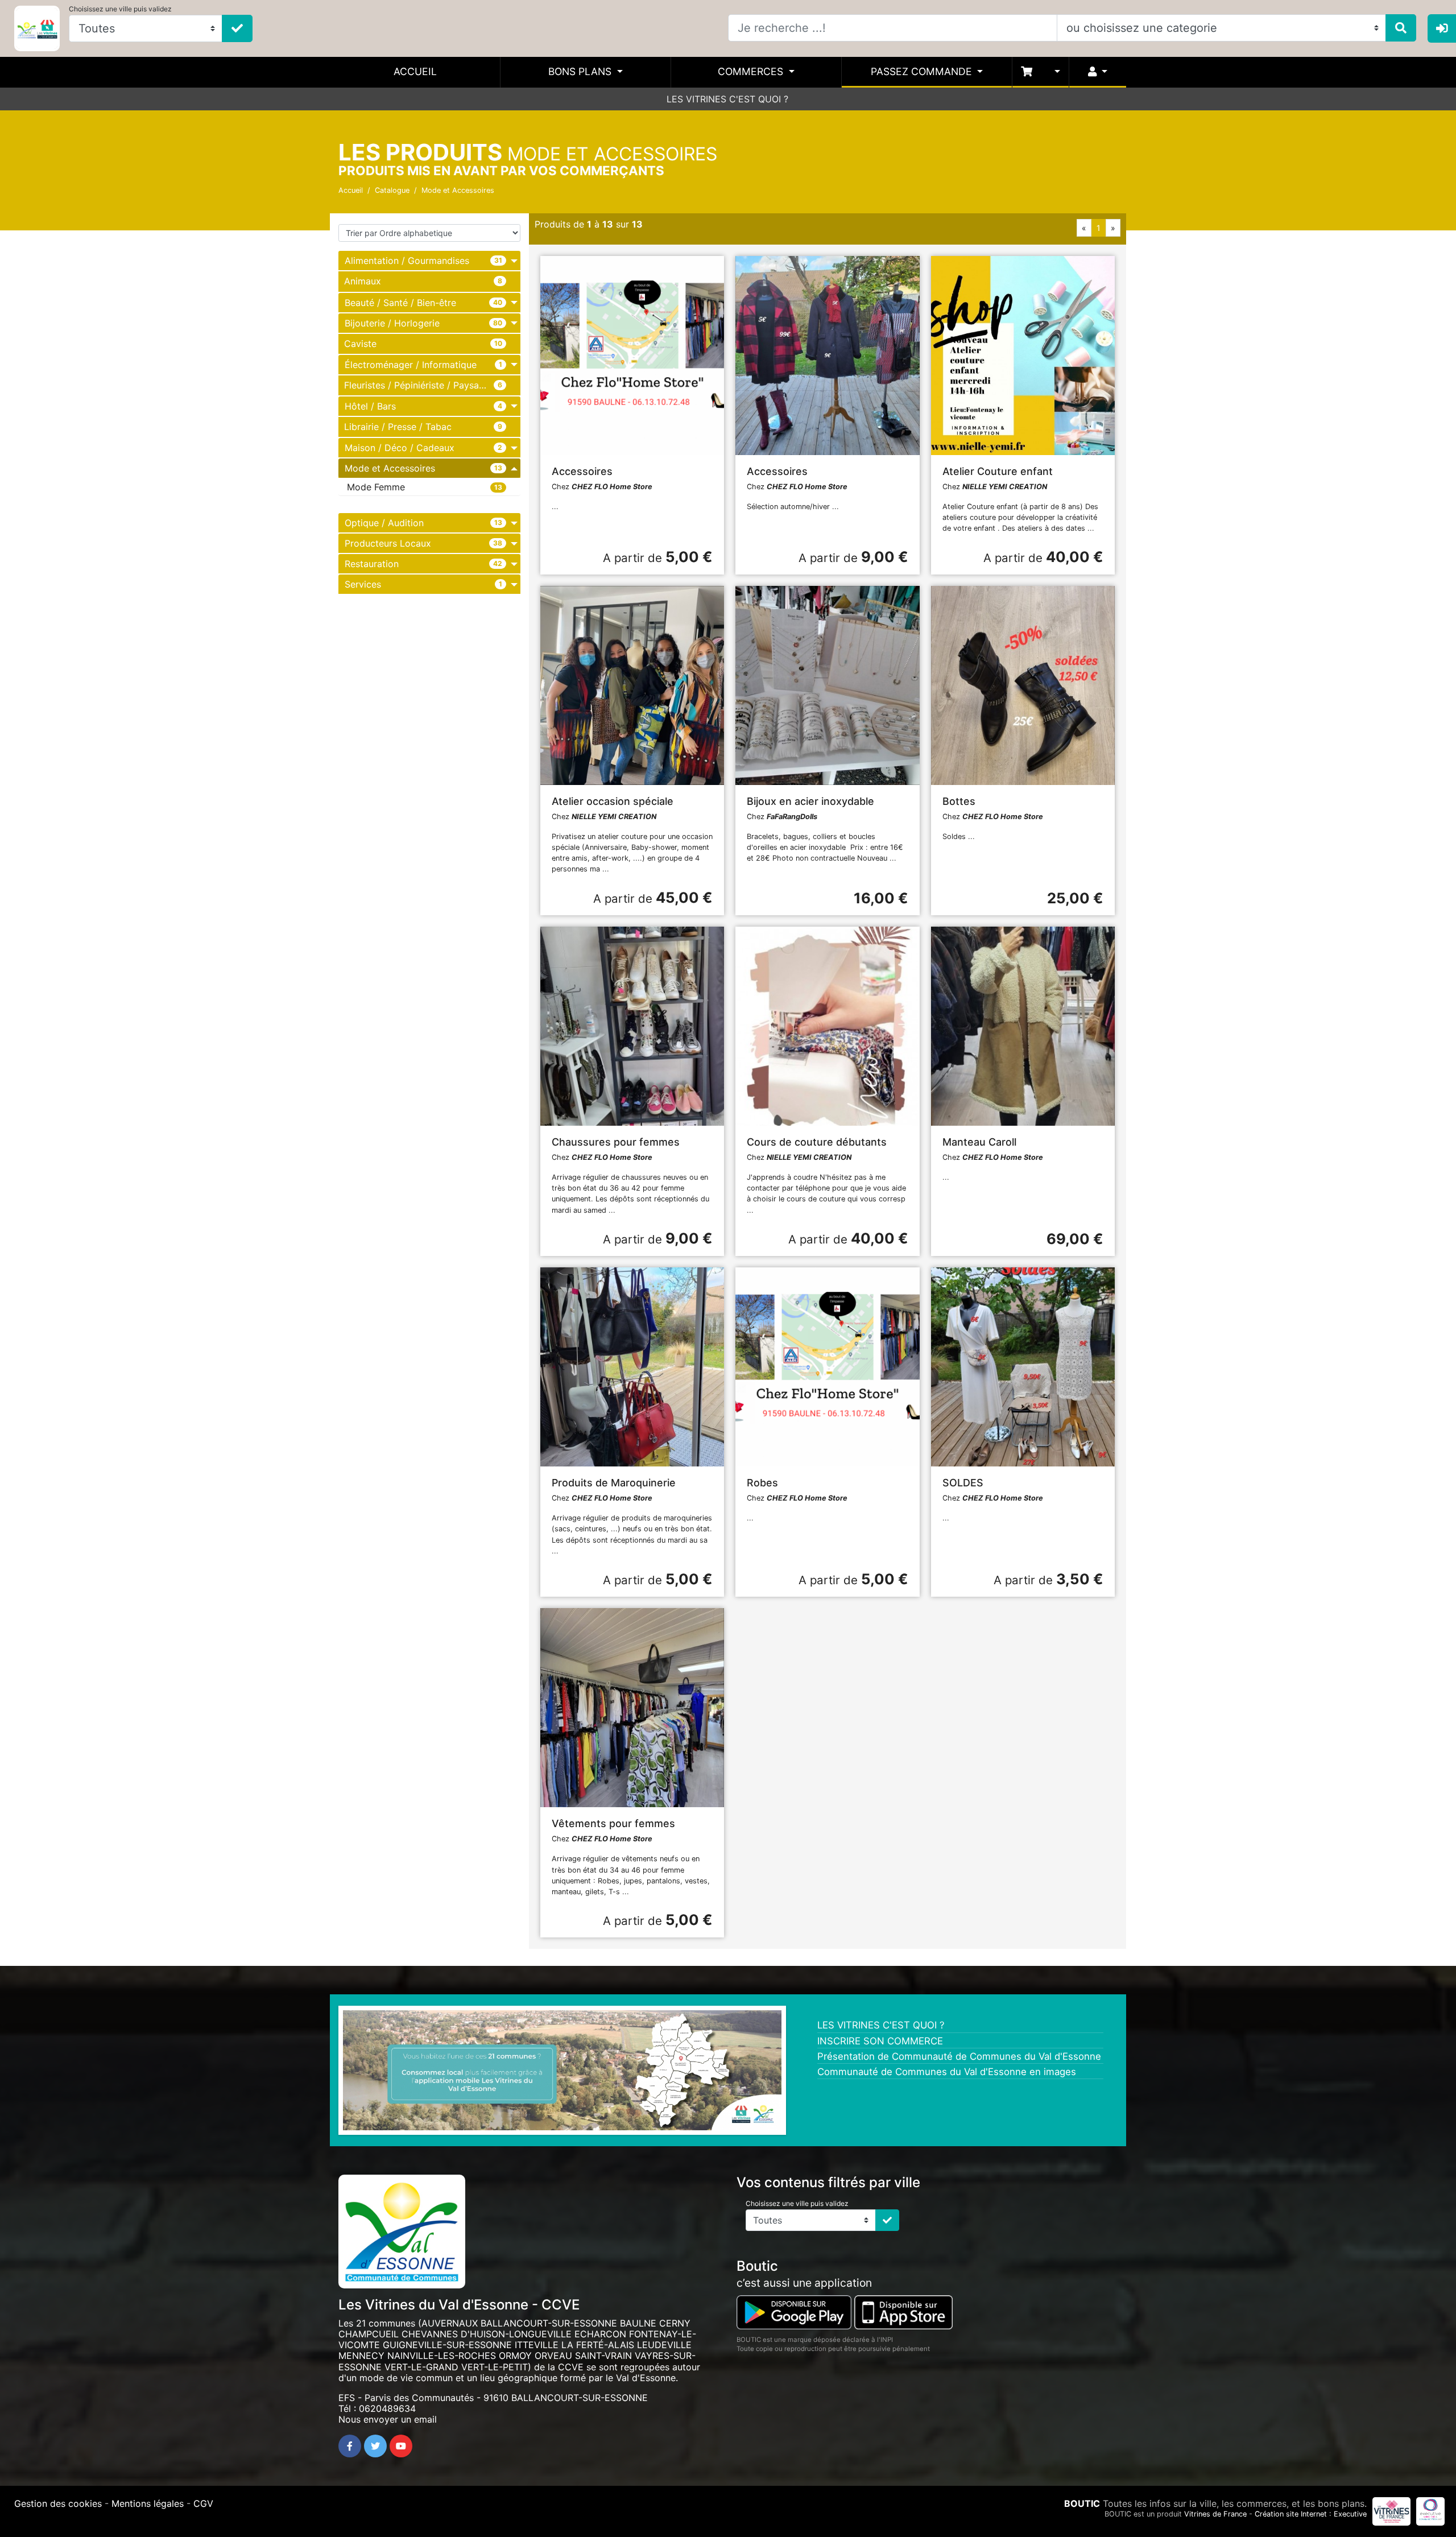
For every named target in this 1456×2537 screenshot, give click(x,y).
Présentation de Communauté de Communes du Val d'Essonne (959, 2056)
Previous (326, 2073)
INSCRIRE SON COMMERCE (880, 2041)
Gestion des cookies (58, 2503)
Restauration (372, 564)
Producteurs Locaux (388, 543)
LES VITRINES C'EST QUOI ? (727, 99)
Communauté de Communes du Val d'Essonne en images (947, 2072)
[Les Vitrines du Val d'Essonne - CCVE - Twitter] (375, 2446)
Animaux (363, 281)
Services (363, 584)
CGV (203, 2503)
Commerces (752, 71)
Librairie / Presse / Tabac (398, 426)
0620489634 (387, 2408)
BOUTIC (1082, 2503)
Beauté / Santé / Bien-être (400, 302)
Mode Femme (376, 487)
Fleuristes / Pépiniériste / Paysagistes (424, 385)
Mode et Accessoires (458, 190)
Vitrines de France (1215, 2514)
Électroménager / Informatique (411, 364)
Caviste (360, 343)
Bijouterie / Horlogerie (392, 323)
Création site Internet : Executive (1311, 2514)
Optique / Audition (384, 523)
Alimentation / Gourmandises (407, 261)
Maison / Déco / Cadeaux (400, 448)
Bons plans (581, 71)
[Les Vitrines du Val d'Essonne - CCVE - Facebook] (350, 2446)
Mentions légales (148, 2503)
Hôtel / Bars (370, 406)
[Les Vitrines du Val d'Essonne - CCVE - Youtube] (401, 2446)
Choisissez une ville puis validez (120, 9)
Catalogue (392, 190)
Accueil (415, 71)
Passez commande (923, 71)
